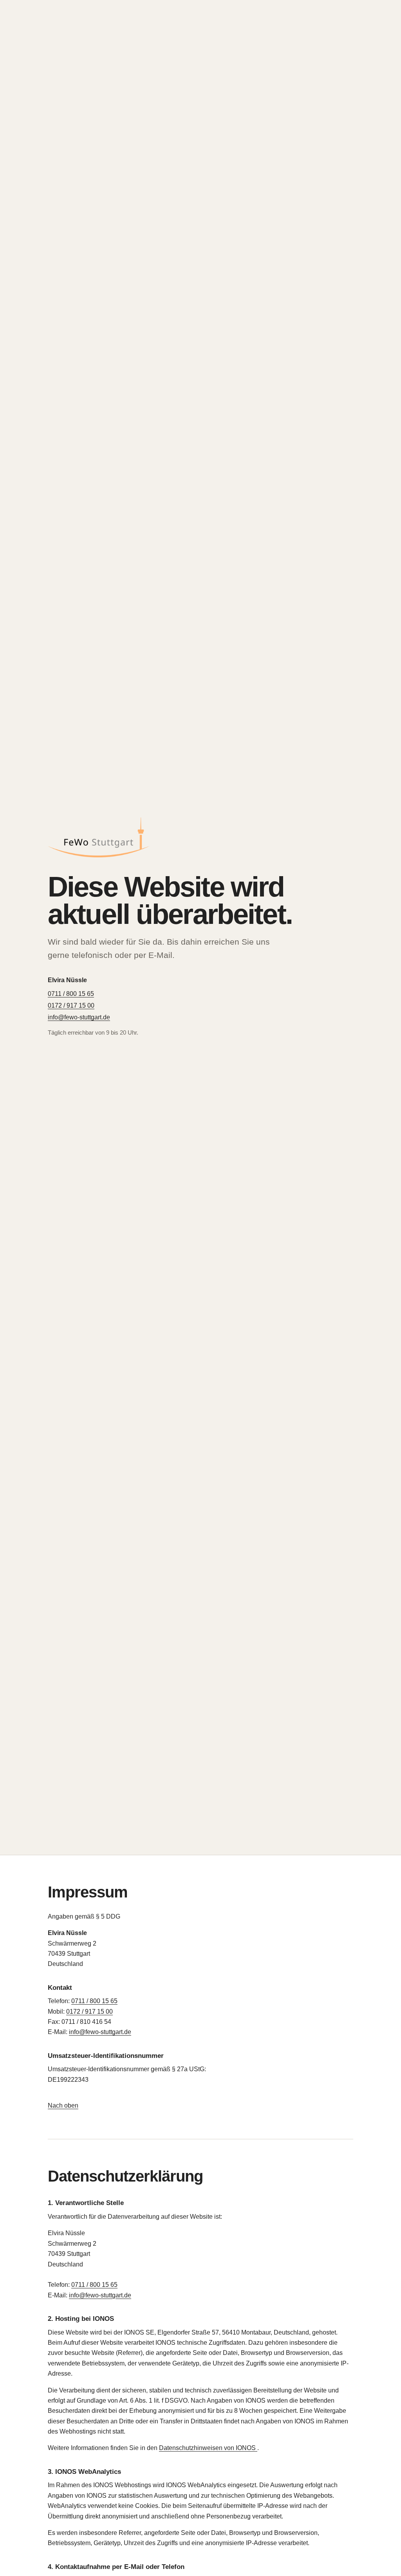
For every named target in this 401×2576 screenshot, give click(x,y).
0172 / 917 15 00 (71, 1005)
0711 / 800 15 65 (71, 994)
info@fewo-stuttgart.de (79, 1017)
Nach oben (63, 2105)
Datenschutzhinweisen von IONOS (208, 2448)
